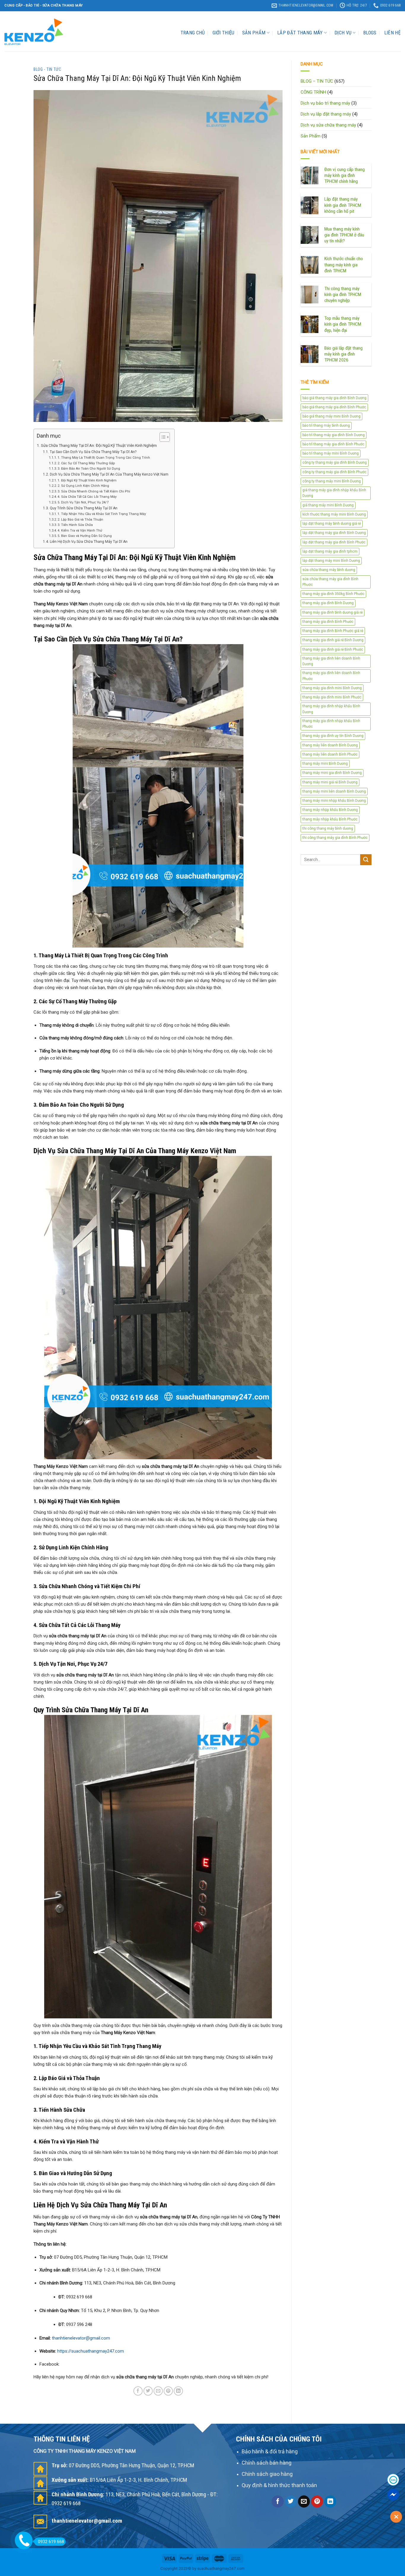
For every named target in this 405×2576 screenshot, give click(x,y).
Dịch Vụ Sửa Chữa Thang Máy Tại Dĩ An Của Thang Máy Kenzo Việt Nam (109, 474)
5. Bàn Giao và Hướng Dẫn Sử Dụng (85, 536)
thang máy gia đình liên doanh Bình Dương (331, 661)
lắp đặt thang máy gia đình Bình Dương (334, 533)
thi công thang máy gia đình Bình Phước (335, 838)
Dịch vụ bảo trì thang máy (325, 103)
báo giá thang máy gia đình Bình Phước (334, 407)
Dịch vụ (343, 33)
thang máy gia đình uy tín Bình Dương (333, 736)
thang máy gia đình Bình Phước (328, 622)
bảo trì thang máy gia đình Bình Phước (333, 444)
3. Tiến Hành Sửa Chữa (75, 525)
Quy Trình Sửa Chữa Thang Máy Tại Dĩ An (83, 508)
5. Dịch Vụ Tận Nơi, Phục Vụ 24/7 (83, 502)
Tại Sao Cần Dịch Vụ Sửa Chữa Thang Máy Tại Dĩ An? (93, 452)
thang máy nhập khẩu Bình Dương (330, 810)
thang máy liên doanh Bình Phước (330, 754)
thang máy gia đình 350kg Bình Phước (333, 594)
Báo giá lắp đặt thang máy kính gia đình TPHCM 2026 (343, 354)
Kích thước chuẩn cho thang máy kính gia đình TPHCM (344, 265)
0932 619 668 (51, 2542)
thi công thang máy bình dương (328, 828)
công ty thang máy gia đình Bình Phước (334, 472)
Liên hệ (392, 33)
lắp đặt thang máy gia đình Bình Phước (334, 542)
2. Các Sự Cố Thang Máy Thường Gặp (86, 463)
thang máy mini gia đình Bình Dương (332, 773)
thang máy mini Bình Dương (325, 764)
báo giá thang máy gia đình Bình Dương (334, 398)
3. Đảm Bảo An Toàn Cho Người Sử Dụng (89, 469)
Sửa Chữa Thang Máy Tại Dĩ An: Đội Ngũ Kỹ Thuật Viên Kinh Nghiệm (99, 445)
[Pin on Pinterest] (168, 2391)
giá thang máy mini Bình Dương (328, 505)
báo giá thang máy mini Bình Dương (331, 416)
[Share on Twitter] (148, 2391)
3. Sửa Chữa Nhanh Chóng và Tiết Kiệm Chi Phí (94, 491)
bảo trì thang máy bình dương (326, 425)
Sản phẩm (254, 33)
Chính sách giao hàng (267, 2474)
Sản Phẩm (311, 136)
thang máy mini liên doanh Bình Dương (334, 791)
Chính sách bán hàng (267, 2463)
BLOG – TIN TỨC (317, 81)
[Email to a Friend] (158, 2391)
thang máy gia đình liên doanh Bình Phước (331, 676)
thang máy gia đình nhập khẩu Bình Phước (331, 724)
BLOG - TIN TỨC (47, 69)
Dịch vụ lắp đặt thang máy (326, 114)
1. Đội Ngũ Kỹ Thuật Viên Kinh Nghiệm (87, 480)
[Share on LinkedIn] (178, 2391)
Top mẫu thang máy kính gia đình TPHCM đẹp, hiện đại (343, 324)
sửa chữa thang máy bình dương (329, 570)
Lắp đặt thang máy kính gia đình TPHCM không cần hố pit (343, 205)
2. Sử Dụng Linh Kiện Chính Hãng (83, 486)
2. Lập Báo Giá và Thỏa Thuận (80, 520)
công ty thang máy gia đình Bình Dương (335, 463)
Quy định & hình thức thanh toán (279, 2485)
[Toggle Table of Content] (162, 437)
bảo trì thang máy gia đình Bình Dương (334, 435)
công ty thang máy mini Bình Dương (332, 481)
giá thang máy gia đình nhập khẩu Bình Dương (334, 493)
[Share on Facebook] (138, 2391)
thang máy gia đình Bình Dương (328, 603)
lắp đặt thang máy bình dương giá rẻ (332, 524)
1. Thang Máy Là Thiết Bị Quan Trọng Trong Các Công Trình (104, 458)
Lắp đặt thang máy (300, 33)
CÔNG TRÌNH (313, 92)
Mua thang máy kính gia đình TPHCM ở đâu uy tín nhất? (344, 235)
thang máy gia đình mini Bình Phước (332, 697)
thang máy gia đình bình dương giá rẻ (333, 612)
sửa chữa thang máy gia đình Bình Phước (330, 582)
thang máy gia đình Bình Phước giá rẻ (333, 631)
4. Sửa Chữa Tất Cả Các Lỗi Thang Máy (87, 497)
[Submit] (366, 860)
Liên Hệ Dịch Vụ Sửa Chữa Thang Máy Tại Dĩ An (89, 542)
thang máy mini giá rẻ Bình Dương (330, 782)
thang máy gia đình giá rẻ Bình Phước (333, 649)
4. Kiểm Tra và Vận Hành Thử (80, 531)
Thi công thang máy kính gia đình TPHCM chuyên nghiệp (343, 295)
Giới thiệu (224, 33)
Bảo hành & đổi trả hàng (270, 2451)
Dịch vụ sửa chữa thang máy (328, 125)
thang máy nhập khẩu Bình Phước (330, 819)
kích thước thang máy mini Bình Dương (334, 514)
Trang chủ (193, 33)
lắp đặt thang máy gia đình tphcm (330, 551)
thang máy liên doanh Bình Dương (330, 745)
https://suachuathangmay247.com (91, 2351)
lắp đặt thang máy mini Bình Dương (331, 561)
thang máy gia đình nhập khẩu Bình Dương (331, 709)
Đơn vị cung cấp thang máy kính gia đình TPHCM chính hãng (345, 175)
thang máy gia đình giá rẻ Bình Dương (333, 640)
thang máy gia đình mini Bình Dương (332, 688)
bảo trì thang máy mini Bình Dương (331, 453)
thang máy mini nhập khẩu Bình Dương (334, 801)
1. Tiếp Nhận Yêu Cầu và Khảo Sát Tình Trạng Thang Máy (102, 514)
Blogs (370, 33)
